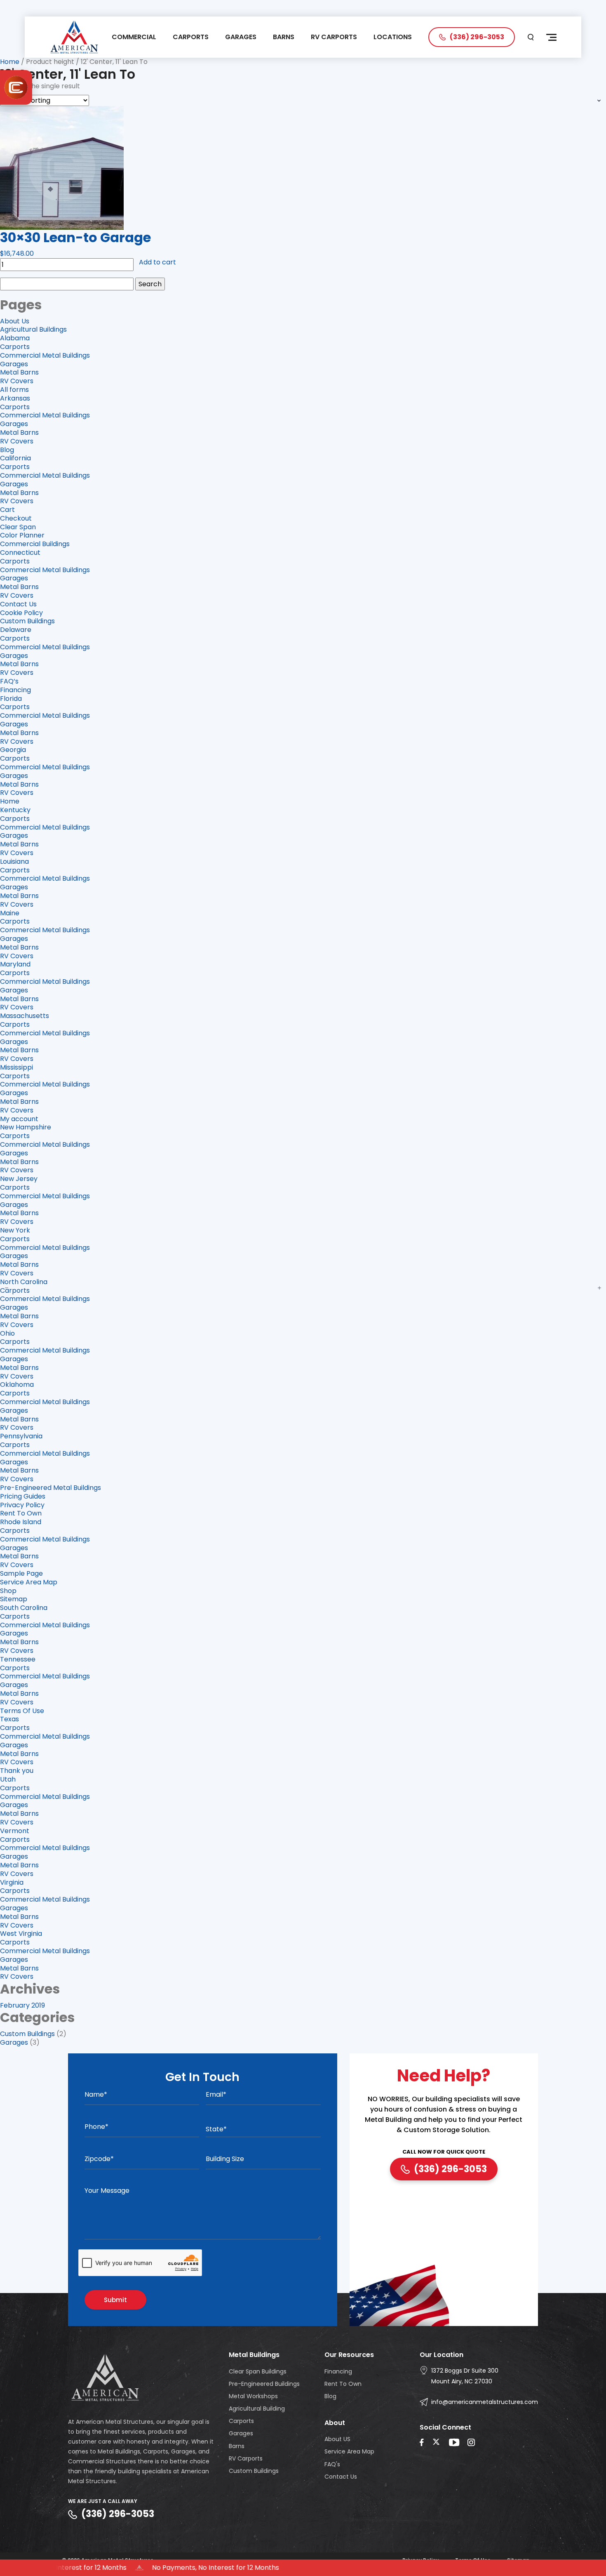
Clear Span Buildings (258, 2371)
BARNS (284, 37)
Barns (237, 2446)
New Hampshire (26, 1127)
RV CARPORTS (334, 37)
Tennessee (18, 1659)
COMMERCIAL (134, 37)
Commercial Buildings (35, 544)
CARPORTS (191, 37)
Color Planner (22, 535)
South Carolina (24, 1608)
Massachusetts (25, 1016)
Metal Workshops (253, 2396)
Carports (15, 347)
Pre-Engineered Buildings (264, 2384)
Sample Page (21, 1573)
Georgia (13, 750)
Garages (14, 364)
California (15, 458)
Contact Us (18, 604)
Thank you (17, 1771)
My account (19, 1119)
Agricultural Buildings (33, 329)
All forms (14, 390)
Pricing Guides (23, 1496)
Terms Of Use (22, 1711)
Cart (7, 510)
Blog (7, 450)
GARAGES (241, 37)
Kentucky (15, 810)
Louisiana (14, 861)
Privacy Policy (22, 1505)
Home (10, 62)
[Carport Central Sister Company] (16, 87)
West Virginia (21, 1934)
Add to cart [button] (157, 263)
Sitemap (14, 1599)
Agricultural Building (257, 2409)
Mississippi (16, 1067)
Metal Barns (19, 372)
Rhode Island (21, 1522)
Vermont (15, 1831)
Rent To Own (21, 1513)
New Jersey (19, 1179)
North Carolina (24, 1282)
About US (337, 2439)
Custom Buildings (27, 621)
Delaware (16, 630)
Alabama (15, 338)
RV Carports (246, 2458)
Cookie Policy (21, 613)
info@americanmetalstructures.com (485, 2402)
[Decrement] (7, 1288)
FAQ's (332, 2464)
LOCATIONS (393, 37)
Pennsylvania (21, 1436)
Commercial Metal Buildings (45, 355)
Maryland (15, 964)
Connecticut (20, 553)
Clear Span (18, 527)
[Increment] (599, 1288)
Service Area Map (29, 1582)
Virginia (12, 1882)
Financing (15, 690)
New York (15, 1230)
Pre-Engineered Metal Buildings (50, 1488)
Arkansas (15, 398)
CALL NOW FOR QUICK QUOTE (444, 2152)
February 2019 (22, 2005)
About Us (15, 321)
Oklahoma (17, 1385)
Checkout (16, 518)
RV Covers (17, 381)
